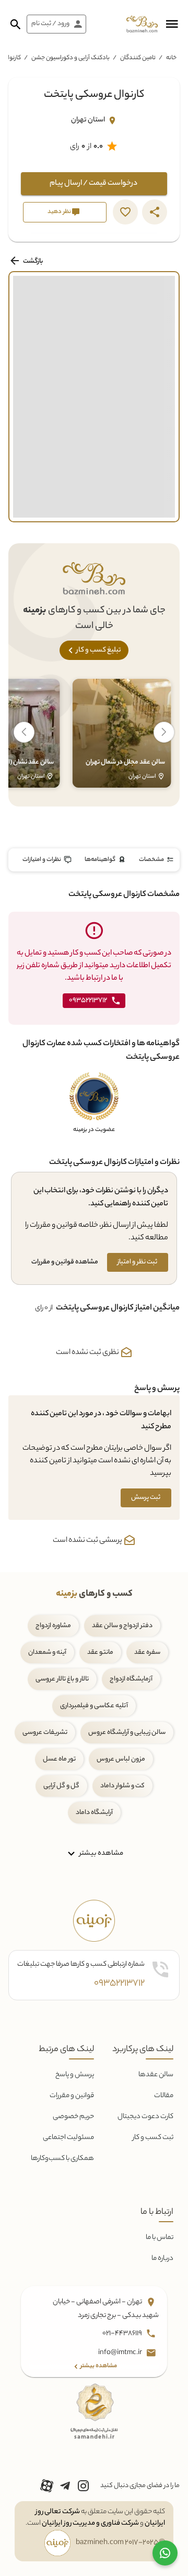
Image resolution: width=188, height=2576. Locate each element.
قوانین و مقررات (72, 2096)
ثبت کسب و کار (153, 2138)
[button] (172, 24)
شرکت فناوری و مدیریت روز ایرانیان (90, 2523)
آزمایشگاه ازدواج (131, 1679)
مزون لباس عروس (121, 1759)
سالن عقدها (156, 2075)
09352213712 (119, 1984)
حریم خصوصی (73, 2117)
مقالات (164, 2096)
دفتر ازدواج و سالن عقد (122, 1626)
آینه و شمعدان (47, 1653)
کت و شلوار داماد (122, 1786)
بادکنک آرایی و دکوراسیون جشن (70, 58)
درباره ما (162, 2259)
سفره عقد (147, 1653)
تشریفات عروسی (45, 1733)
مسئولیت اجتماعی (68, 2138)
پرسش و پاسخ (75, 2075)
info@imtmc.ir (121, 2353)
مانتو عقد (100, 1653)
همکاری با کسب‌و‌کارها (62, 2159)
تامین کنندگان (138, 58)
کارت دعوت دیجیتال (145, 2117)
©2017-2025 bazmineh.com (120, 2543)
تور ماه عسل (59, 1759)
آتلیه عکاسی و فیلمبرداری (94, 1706)
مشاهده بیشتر (101, 1853)
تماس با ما (160, 2238)
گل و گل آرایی (61, 1786)
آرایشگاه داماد (94, 1813)
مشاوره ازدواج (53, 1626)
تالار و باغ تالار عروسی (62, 1679)
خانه (171, 58)
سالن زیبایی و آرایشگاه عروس (127, 1733)
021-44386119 (123, 2333)
